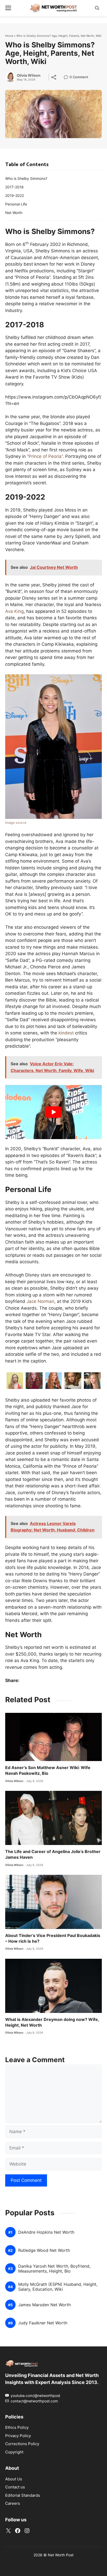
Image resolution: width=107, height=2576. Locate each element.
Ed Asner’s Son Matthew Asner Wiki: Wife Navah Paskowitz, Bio (48, 1770)
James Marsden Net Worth (44, 2305)
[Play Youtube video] (53, 1112)
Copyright (14, 2452)
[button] (97, 8)
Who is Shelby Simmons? (26, 178)
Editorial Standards (23, 2495)
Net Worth (14, 213)
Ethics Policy (17, 2427)
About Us (14, 2479)
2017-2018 (14, 187)
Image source (16, 823)
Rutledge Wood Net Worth (44, 2251)
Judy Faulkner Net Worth (43, 2323)
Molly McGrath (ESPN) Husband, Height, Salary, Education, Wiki (58, 2287)
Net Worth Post (61, 2555)
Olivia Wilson (29, 75)
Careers (13, 2503)
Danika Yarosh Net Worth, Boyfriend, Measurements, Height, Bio (54, 2269)
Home (9, 36)
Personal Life (16, 204)
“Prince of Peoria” (45, 456)
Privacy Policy (18, 2436)
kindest (66, 1033)
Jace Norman (40, 1301)
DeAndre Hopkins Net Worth (46, 2233)
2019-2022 (15, 196)
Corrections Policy (22, 2444)
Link (67, 78)
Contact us (15, 2487)
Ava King (14, 611)
